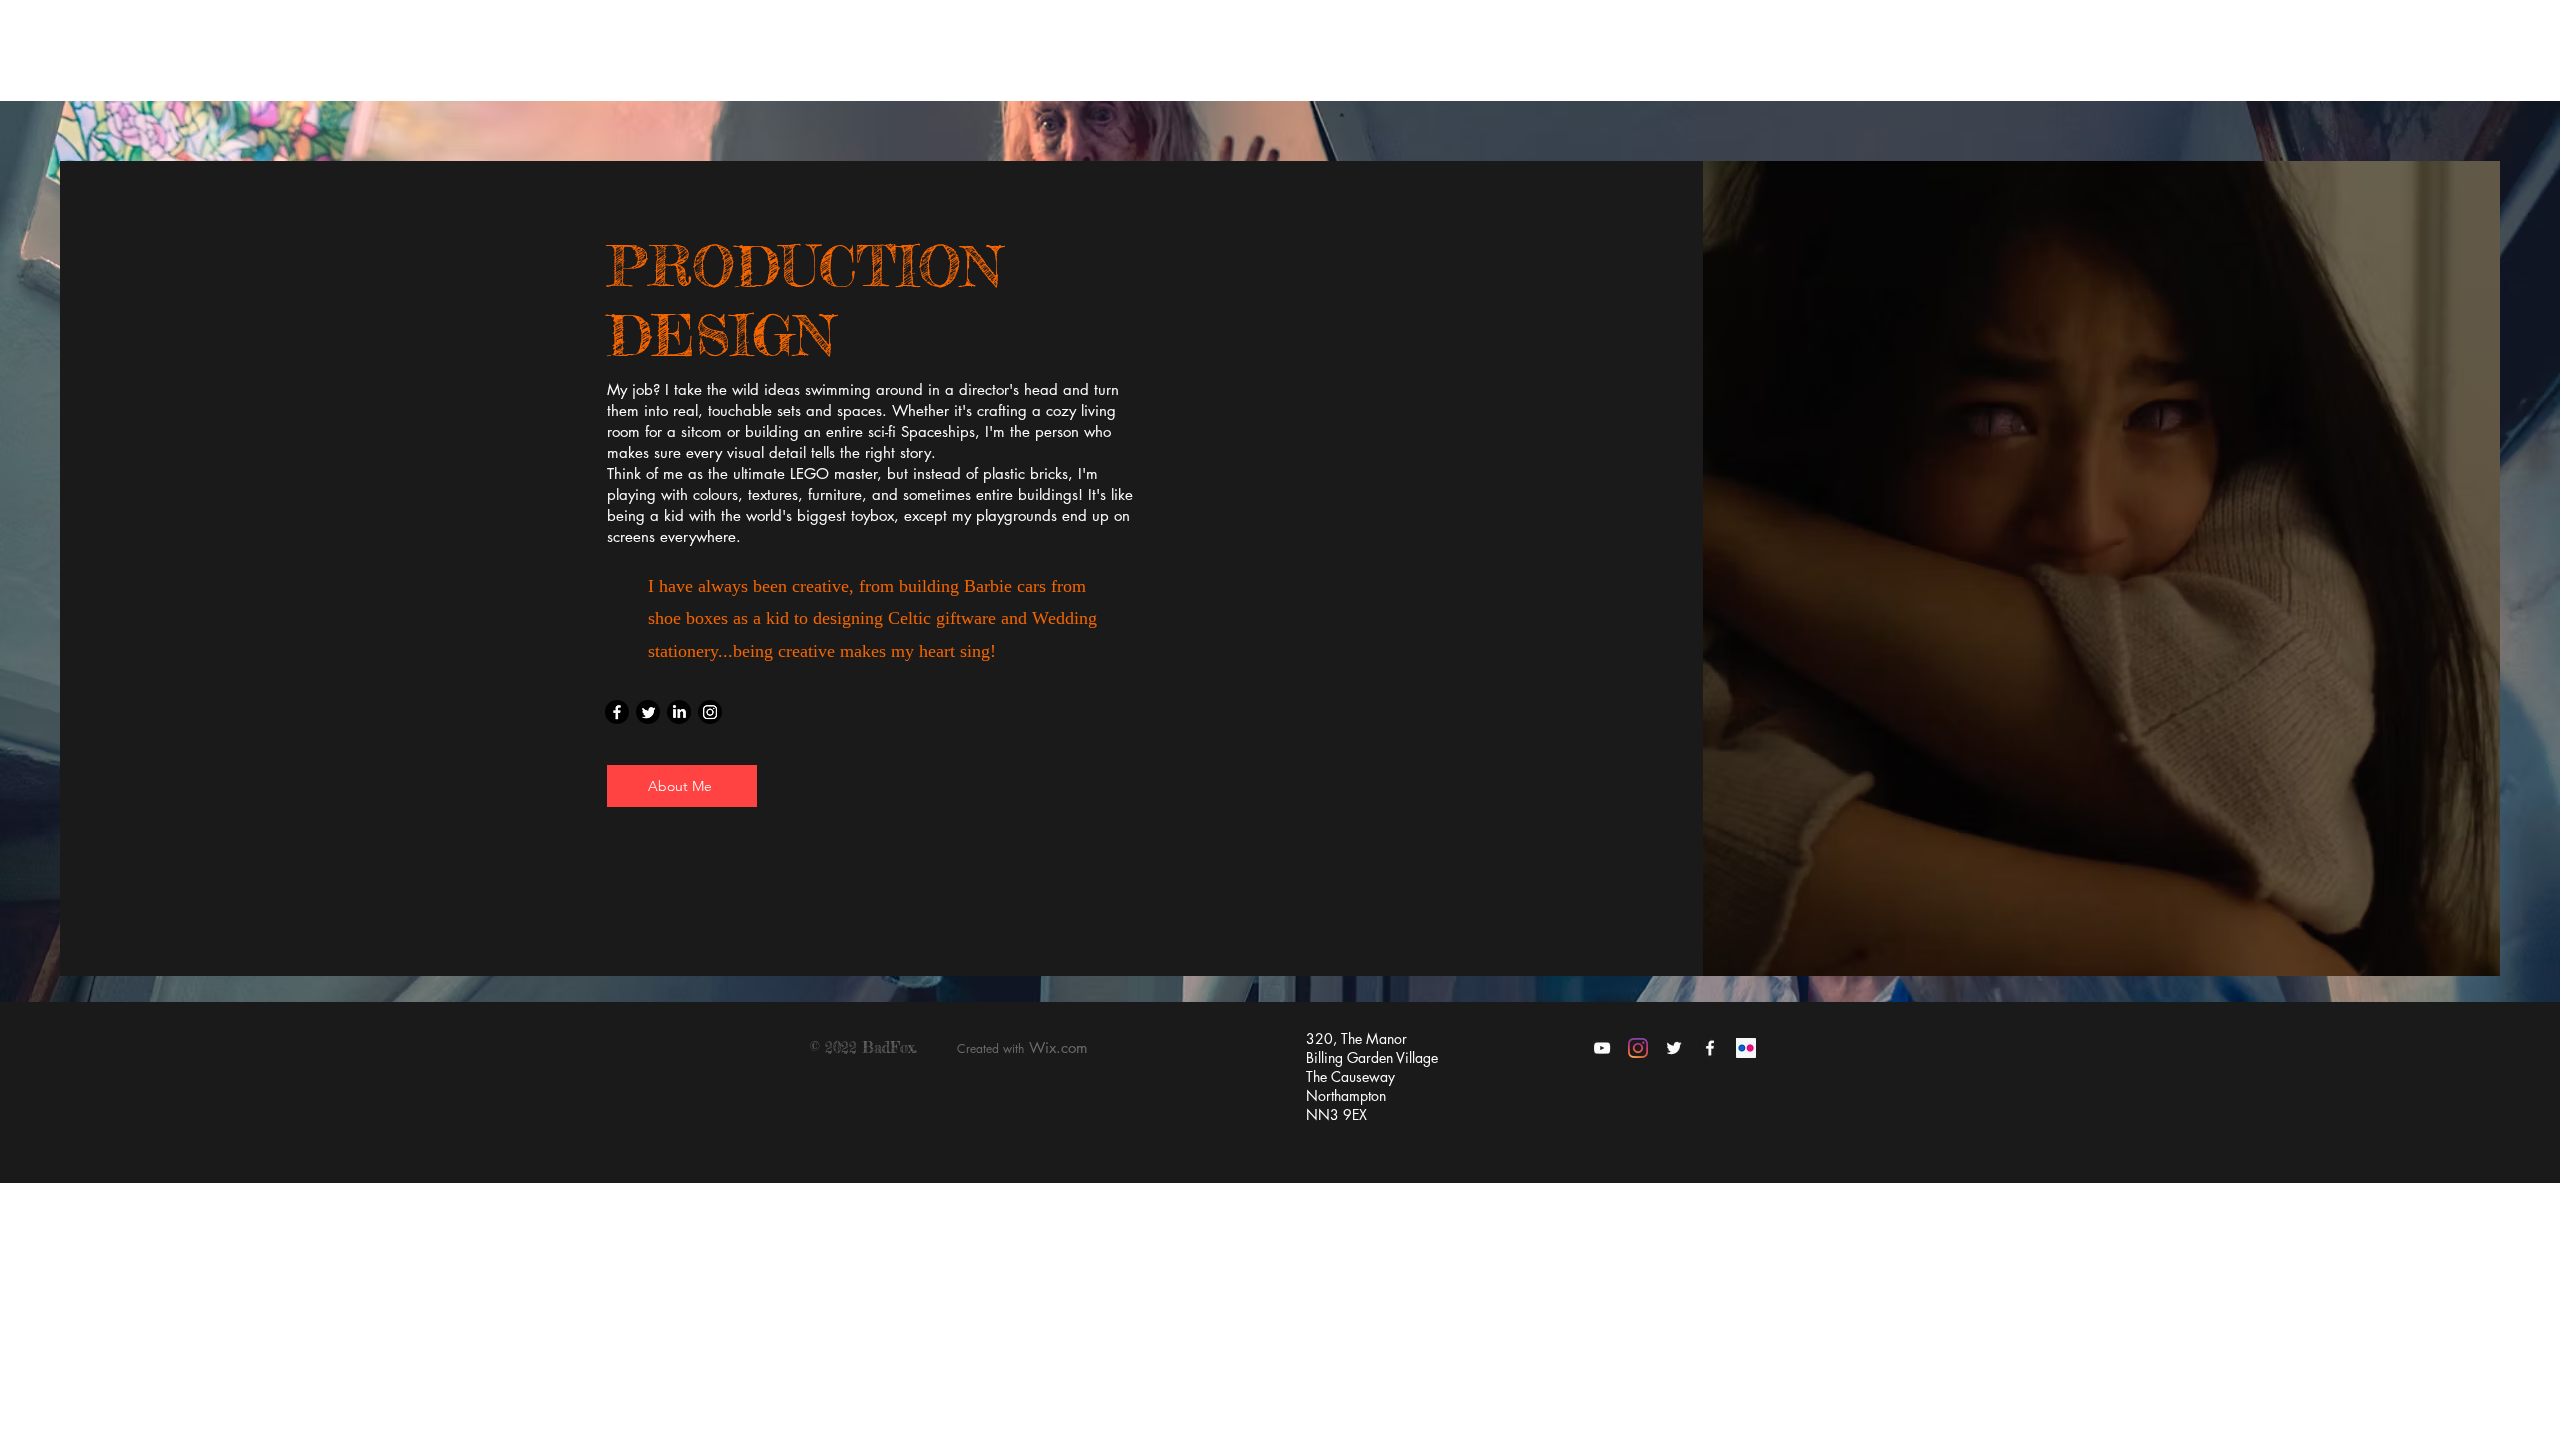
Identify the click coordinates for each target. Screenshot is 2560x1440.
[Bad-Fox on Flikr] (1746, 1048)
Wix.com (1058, 1047)
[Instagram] (710, 712)
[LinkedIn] (679, 712)
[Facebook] (617, 712)
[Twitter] (648, 712)
